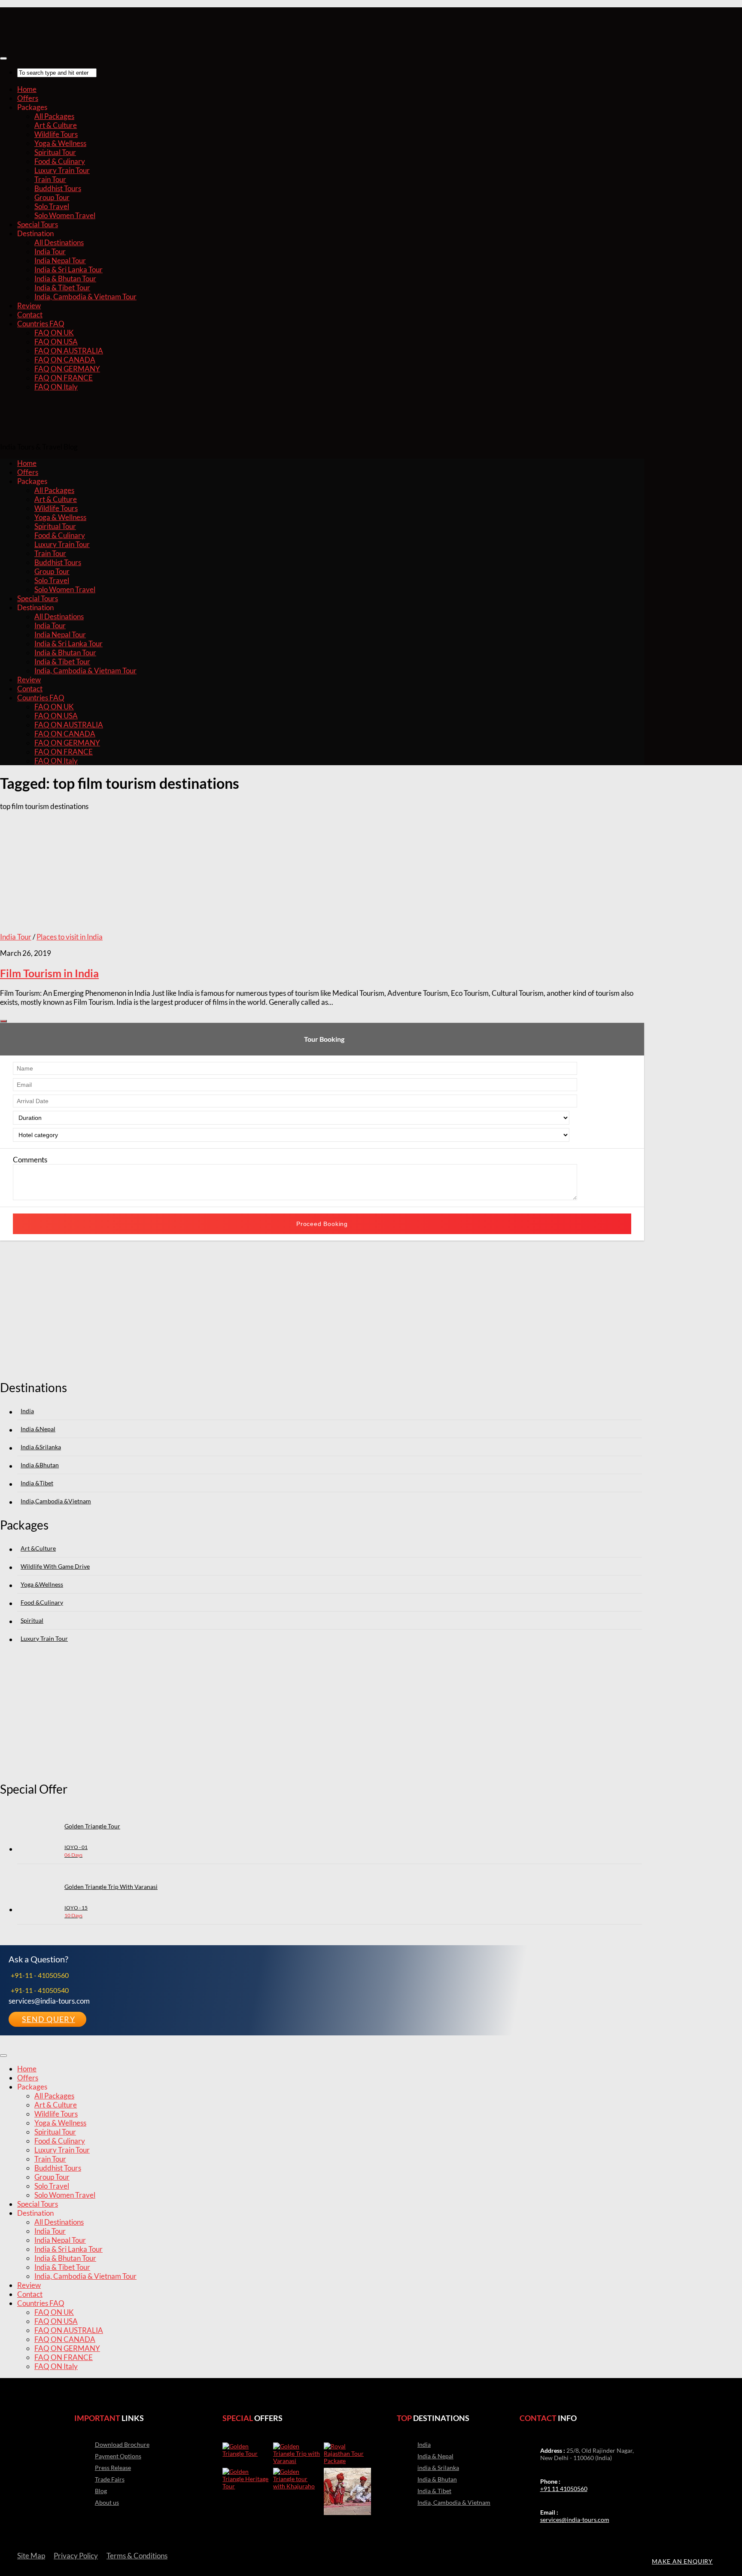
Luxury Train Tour (62, 170)
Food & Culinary (60, 161)
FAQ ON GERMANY (67, 369)
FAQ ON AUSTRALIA (69, 351)
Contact (30, 315)
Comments (30, 1160)
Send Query (49, 2019)
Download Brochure (122, 2444)
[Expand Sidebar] (3, 1021)
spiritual (32, 1620)
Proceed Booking (322, 1224)
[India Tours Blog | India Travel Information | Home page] (43, 39)
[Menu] (3, 58)
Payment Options (118, 2456)
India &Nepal (38, 1429)
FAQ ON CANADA (65, 360)
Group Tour (52, 197)
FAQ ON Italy (56, 387)
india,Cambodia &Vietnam (56, 1501)
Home (27, 89)
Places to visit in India (70, 937)
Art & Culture (56, 125)
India (27, 1411)
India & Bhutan (437, 2479)
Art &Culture (38, 1548)
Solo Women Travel (65, 215)
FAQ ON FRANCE (64, 378)
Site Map (31, 2556)
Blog (101, 2491)
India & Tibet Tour (62, 287)
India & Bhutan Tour (65, 278)
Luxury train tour (44, 1638)
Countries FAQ (41, 324)
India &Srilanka (41, 1447)
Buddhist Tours (58, 188)
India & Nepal (435, 2456)
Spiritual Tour (55, 152)
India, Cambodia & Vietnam (454, 2502)
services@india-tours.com (575, 2520)
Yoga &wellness (42, 1584)
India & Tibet (434, 2491)
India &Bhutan (40, 1465)
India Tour (50, 251)
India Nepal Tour (60, 260)
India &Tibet (37, 1483)
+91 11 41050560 (564, 2489)
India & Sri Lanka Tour (68, 269)
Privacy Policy (76, 2556)
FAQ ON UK (54, 333)
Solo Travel (52, 206)
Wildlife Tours (56, 134)
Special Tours (38, 224)
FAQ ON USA (56, 342)
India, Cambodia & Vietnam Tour (85, 297)
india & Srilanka (438, 2468)
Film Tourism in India (49, 973)
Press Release (113, 2468)
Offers (28, 98)
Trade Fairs (110, 2479)
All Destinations (59, 242)
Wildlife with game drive (55, 1566)
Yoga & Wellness (60, 143)
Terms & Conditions (137, 2556)
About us (107, 2502)
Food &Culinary (42, 1602)
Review (29, 306)
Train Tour (50, 179)
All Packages (54, 116)
